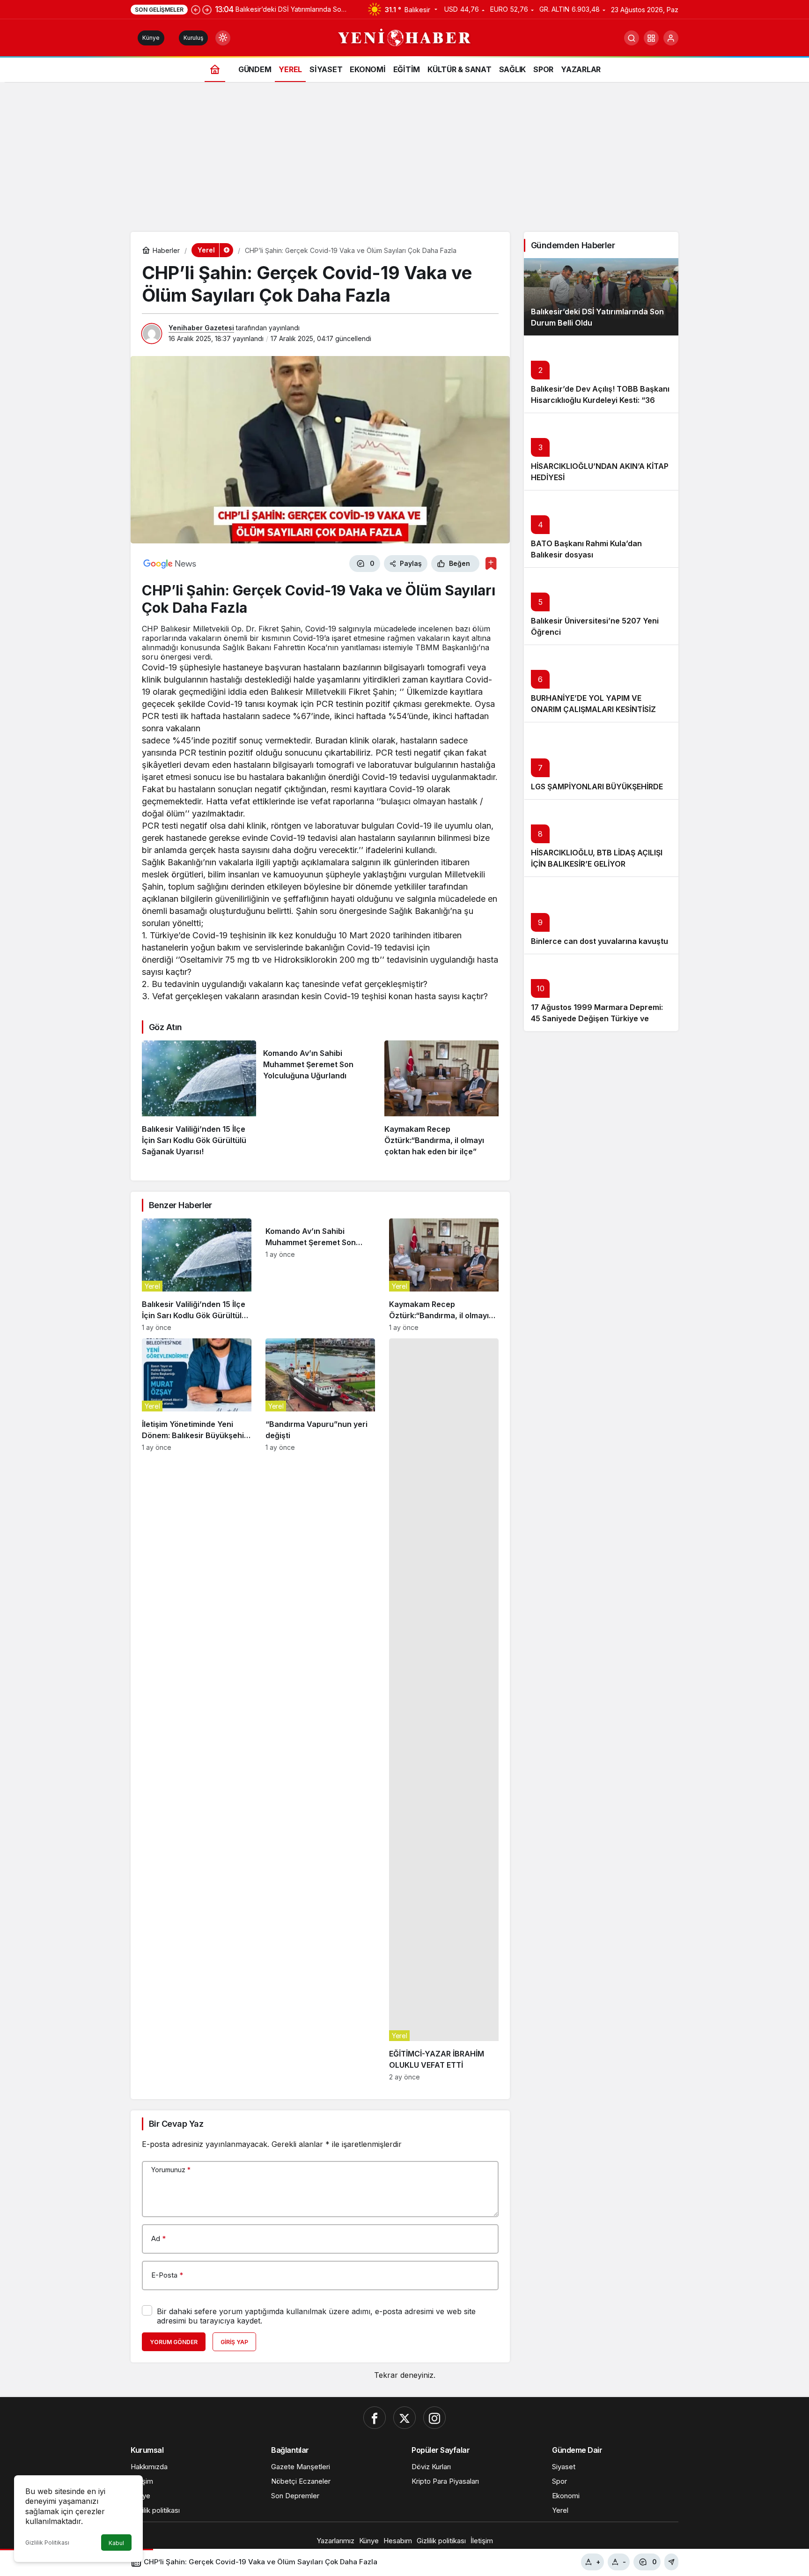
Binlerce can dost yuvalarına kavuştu (599, 941)
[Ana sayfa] (215, 69)
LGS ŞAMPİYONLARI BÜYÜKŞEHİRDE (597, 787)
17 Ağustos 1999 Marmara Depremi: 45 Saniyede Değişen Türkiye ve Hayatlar (597, 1018)
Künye (151, 38)
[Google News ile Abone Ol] (170, 564)
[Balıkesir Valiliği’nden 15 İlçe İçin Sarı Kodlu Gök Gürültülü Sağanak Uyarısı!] (199, 1099)
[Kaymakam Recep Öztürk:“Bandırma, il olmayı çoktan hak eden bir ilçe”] (441, 1099)
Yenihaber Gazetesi (201, 328)
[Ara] (632, 38)
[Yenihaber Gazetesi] (405, 37)
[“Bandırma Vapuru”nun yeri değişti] (320, 1710)
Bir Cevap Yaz (176, 2124)
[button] (651, 38)
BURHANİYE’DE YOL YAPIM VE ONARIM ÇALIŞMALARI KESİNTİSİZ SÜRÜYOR (593, 709)
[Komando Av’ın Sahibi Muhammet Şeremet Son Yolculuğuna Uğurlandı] (320, 1099)
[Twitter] (404, 2418)
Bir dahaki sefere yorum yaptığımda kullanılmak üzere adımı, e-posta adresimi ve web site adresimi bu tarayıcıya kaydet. (316, 2316)
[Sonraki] (207, 9)
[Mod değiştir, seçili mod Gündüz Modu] (223, 38)
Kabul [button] (116, 2543)
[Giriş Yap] (671, 38)
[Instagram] (434, 2418)
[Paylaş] (671, 2562)
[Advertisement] (404, 162)
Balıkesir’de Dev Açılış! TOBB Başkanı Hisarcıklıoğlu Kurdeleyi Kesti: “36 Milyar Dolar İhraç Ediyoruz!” (600, 400)
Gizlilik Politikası (47, 2543)
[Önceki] (196, 9)
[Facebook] (375, 2418)
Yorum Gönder (174, 2342)
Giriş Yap (234, 2342)
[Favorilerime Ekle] (491, 563)
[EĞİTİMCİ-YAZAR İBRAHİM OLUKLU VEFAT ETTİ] (444, 1710)
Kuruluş (193, 38)
